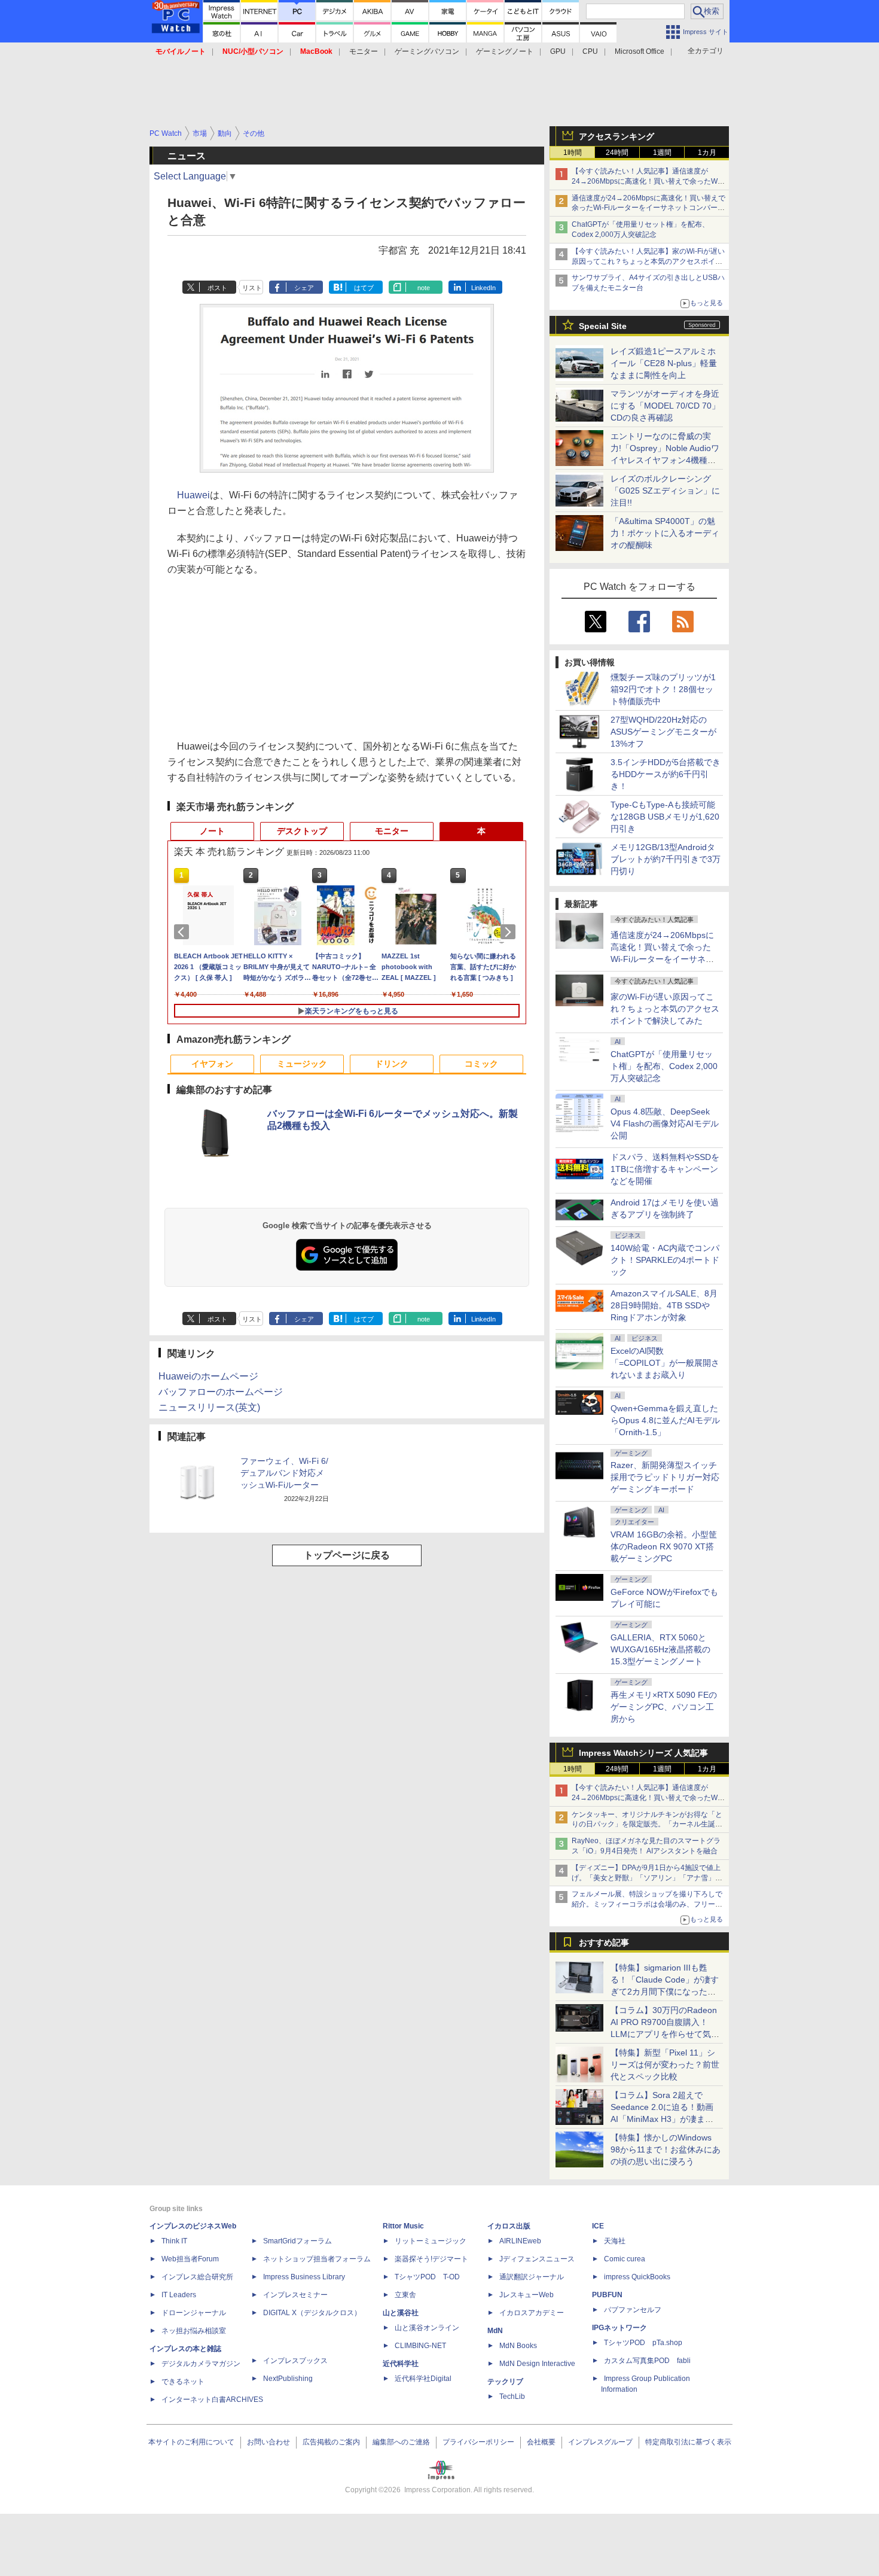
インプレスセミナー (295, 2295)
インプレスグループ (600, 2442)
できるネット (183, 2382)
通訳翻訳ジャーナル (532, 2277)
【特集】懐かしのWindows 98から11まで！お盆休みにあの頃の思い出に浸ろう (666, 2149)
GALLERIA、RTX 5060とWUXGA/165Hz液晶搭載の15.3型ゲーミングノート (660, 1649)
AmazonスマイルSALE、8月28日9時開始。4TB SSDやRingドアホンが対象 (664, 1305)
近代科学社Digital (423, 2379)
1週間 (662, 153)
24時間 (617, 153)
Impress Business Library (304, 2277)
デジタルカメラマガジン (201, 2364)
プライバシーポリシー (478, 2442)
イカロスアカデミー (532, 2313)
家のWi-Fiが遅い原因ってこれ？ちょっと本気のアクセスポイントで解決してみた (665, 1009)
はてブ (364, 288)
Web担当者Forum (190, 2259)
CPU (590, 51)
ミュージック (302, 1064)
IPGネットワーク (619, 2328)
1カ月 (707, 153)
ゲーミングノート (505, 51)
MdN (495, 2331)
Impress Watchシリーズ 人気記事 (643, 1753)
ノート (212, 831)
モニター (364, 51)
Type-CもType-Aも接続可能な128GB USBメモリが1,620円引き (665, 817)
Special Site (603, 326)
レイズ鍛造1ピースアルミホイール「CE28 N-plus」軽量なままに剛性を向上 (664, 363)
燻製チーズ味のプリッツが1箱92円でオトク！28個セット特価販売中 (663, 689)
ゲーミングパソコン (427, 51)
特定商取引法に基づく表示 (688, 2442)
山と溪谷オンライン (427, 2328)
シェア (304, 288)
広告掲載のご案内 (331, 2442)
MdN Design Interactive (537, 2364)
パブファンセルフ (633, 2310)
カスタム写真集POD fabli (647, 2361)
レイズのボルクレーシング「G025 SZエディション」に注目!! (665, 491)
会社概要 (541, 2442)
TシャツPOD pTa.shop (643, 2343)
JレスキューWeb (527, 2295)
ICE (598, 2226)
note (424, 288)
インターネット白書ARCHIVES (212, 2400)
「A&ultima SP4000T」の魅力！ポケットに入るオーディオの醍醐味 (665, 533)
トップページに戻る (347, 1555)
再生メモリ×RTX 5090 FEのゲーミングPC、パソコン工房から (664, 1707)
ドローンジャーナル (194, 2313)
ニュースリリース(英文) (209, 1407)
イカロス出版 (509, 2226)
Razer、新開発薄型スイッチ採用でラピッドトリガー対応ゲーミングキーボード (665, 1477)
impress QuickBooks (637, 2277)
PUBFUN (607, 2295)
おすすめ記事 (604, 1942)
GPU (558, 51)
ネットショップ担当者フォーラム (317, 2259)
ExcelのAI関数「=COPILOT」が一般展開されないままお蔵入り (665, 1363)
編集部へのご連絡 (401, 2442)
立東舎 (405, 2295)
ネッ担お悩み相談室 (194, 2331)
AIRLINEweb (520, 2241)
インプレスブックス (295, 2361)
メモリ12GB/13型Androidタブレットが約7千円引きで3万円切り (666, 859)
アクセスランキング (616, 136)
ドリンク (392, 1064)
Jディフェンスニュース (537, 2259)
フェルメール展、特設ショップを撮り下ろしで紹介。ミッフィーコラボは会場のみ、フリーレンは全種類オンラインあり (647, 1904)
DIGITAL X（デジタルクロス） (312, 2313)
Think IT (174, 2241)
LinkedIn (483, 288)
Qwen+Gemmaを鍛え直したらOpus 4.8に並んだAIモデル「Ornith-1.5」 (665, 1420)
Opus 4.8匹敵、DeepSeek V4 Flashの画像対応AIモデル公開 (665, 1123)
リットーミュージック (431, 2241)
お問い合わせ (268, 2442)
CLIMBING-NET (420, 2346)
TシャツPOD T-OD (427, 2277)
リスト (252, 288)
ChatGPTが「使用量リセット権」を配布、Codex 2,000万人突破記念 (664, 1066)
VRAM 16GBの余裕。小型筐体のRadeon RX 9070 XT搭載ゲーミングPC (664, 1546)
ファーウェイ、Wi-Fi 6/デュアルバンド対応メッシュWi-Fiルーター (284, 1473)
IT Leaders (179, 2295)
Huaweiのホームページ (208, 1376)
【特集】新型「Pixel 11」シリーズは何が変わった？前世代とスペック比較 (665, 2065)
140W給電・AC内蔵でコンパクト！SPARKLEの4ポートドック (665, 1260)
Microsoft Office (640, 51)
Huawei (193, 495)
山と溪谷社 (401, 2313)
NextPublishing (288, 2379)
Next (510, 932)
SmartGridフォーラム (297, 2241)
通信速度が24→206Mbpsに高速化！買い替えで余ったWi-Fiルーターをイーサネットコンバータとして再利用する (648, 208)
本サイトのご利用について (191, 2442)
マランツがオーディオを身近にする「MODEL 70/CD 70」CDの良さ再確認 (665, 406)
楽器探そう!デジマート (431, 2259)
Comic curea (625, 2259)
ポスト (217, 288)
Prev (184, 932)
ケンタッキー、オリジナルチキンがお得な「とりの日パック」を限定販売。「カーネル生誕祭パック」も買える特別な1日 (647, 1825)
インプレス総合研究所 (197, 2277)
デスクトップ (302, 831)
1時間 (573, 153)
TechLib (512, 2397)
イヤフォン (212, 1064)
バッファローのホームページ (221, 1392)
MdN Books (518, 2346)
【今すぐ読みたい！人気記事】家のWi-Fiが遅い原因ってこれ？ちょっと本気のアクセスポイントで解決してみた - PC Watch (648, 261)
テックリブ (505, 2382)
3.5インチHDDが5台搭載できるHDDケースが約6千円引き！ (666, 774)
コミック (481, 1064)
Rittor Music (403, 2226)
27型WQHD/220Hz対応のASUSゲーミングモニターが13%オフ (663, 732)
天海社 (615, 2241)
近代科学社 (401, 2364)
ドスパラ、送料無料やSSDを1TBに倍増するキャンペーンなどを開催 (665, 1169)
